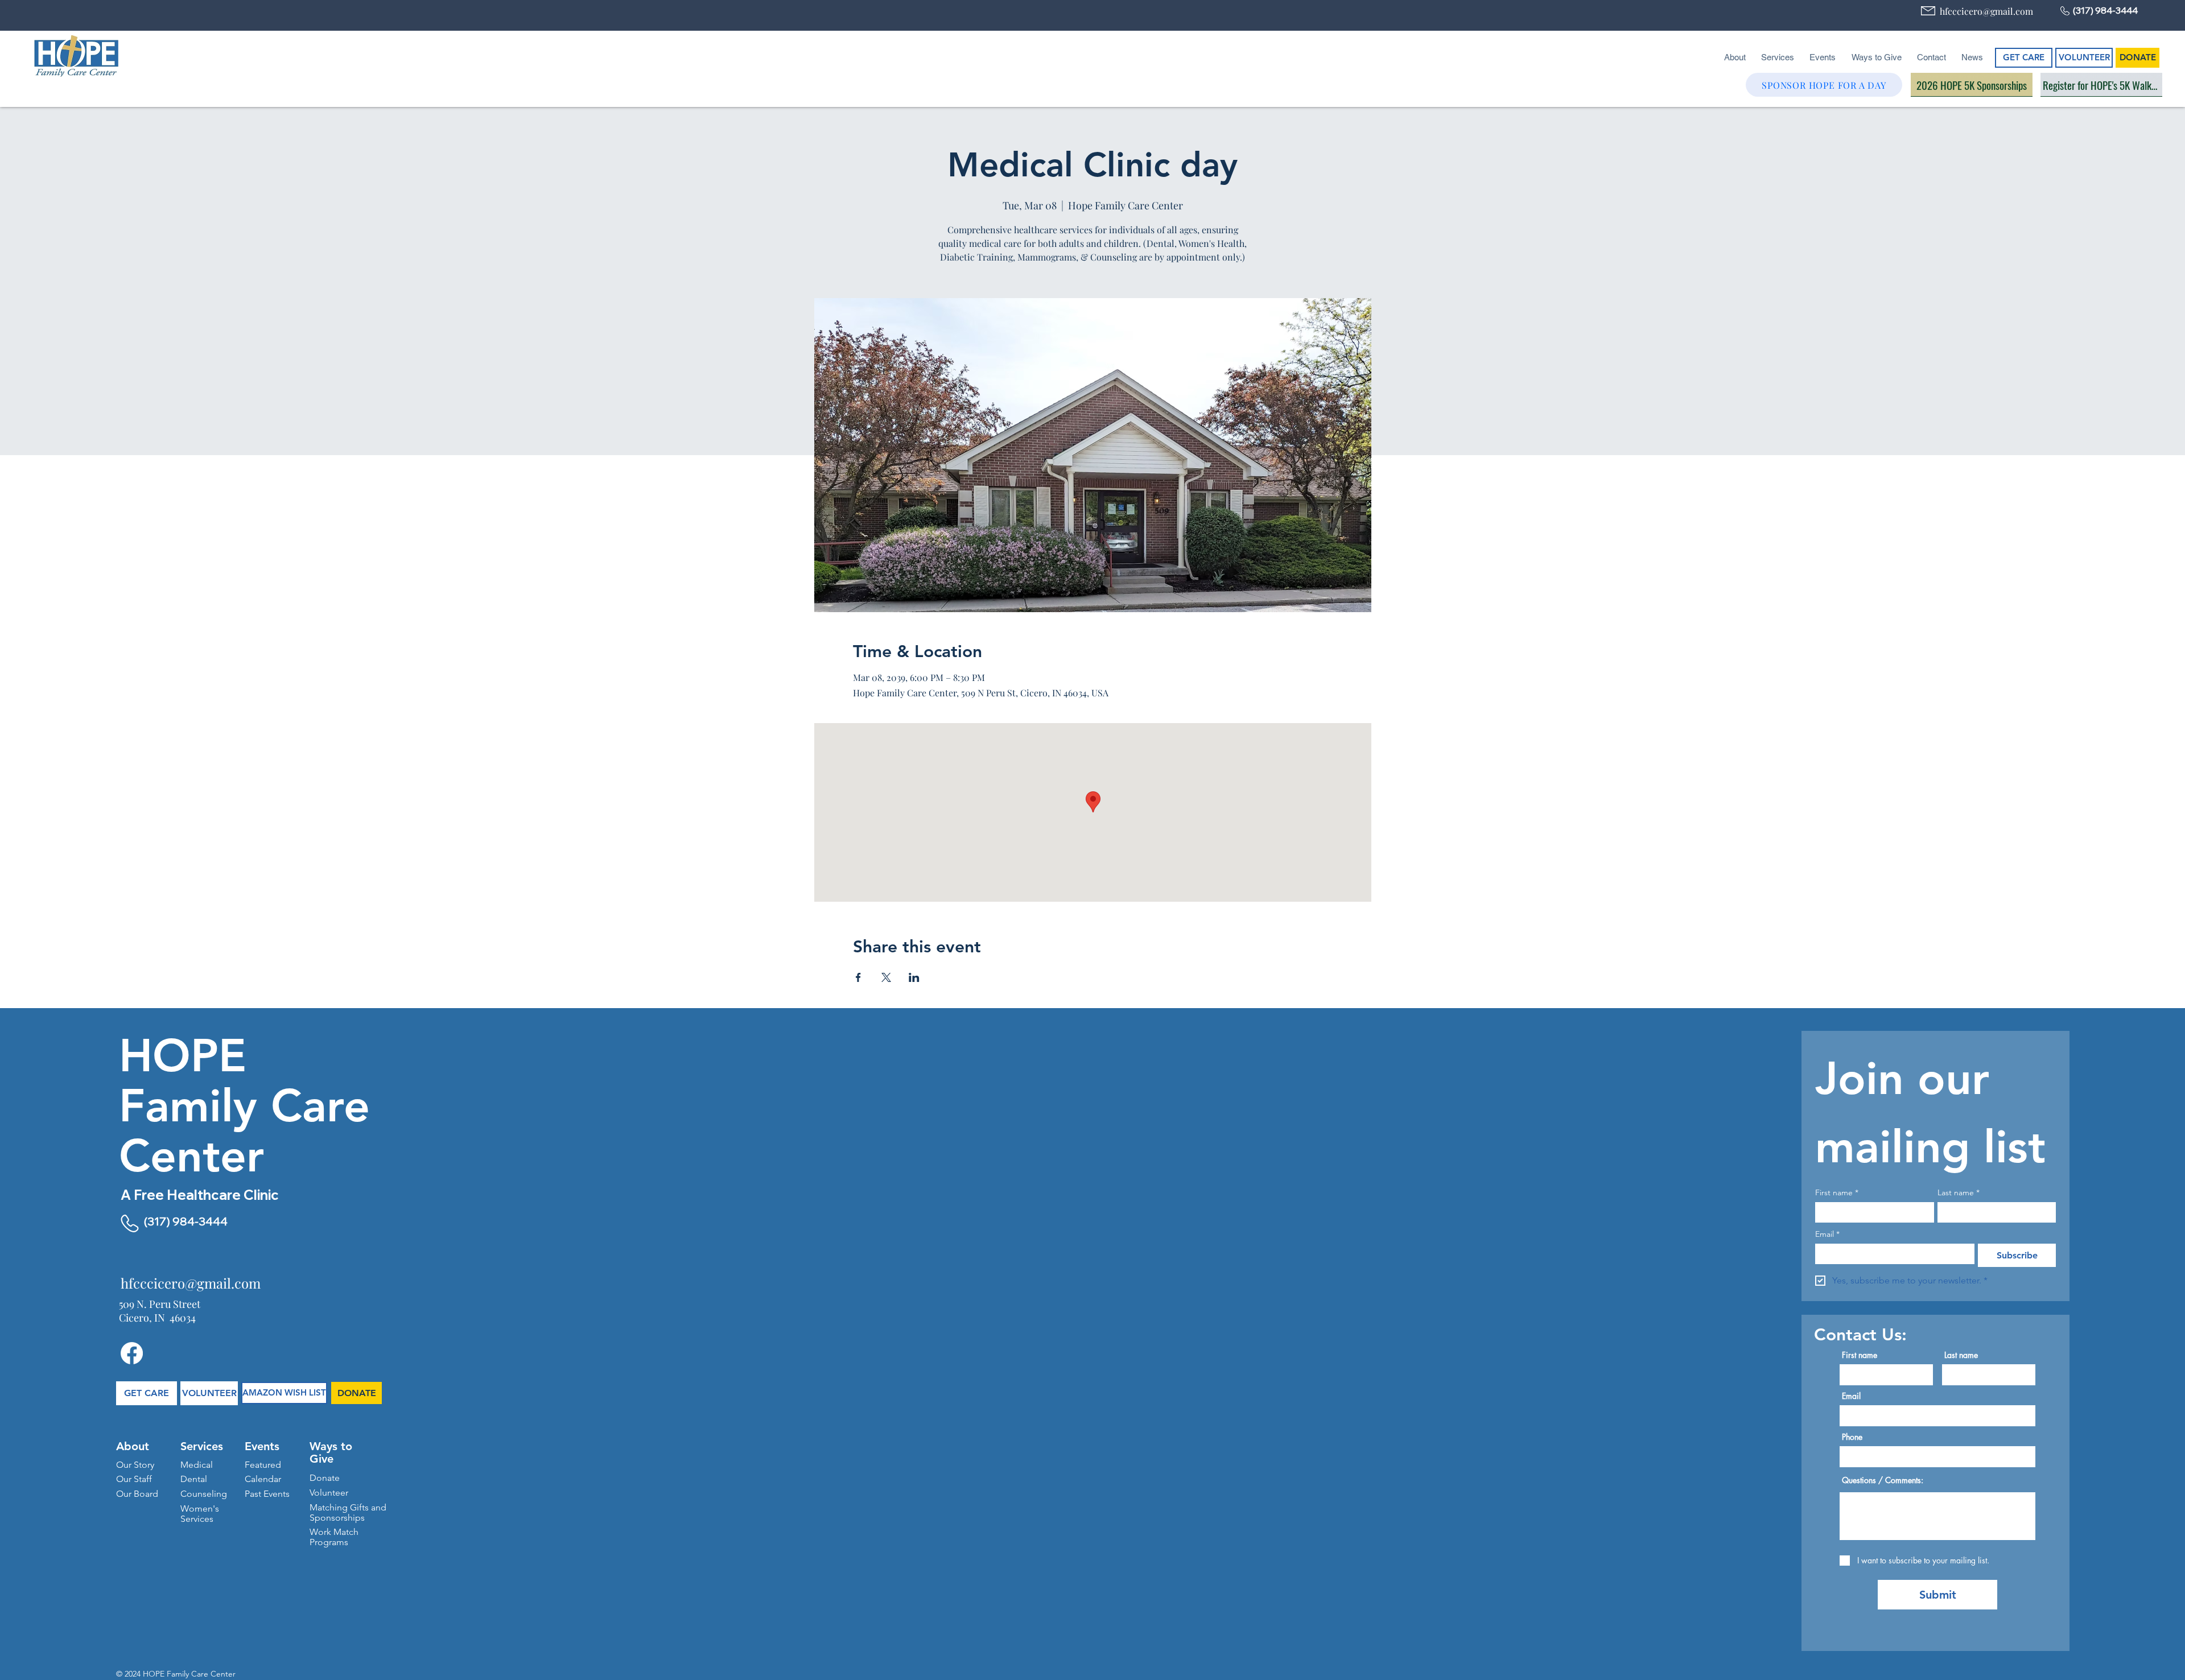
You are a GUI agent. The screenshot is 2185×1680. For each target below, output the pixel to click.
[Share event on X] (886, 977)
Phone (1852, 1437)
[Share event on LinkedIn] (914, 977)
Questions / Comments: (1883, 1480)
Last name (1959, 1193)
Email (1827, 1234)
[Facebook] (132, 1353)
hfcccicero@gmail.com (1986, 11)
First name (1837, 1193)
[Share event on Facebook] (858, 977)
